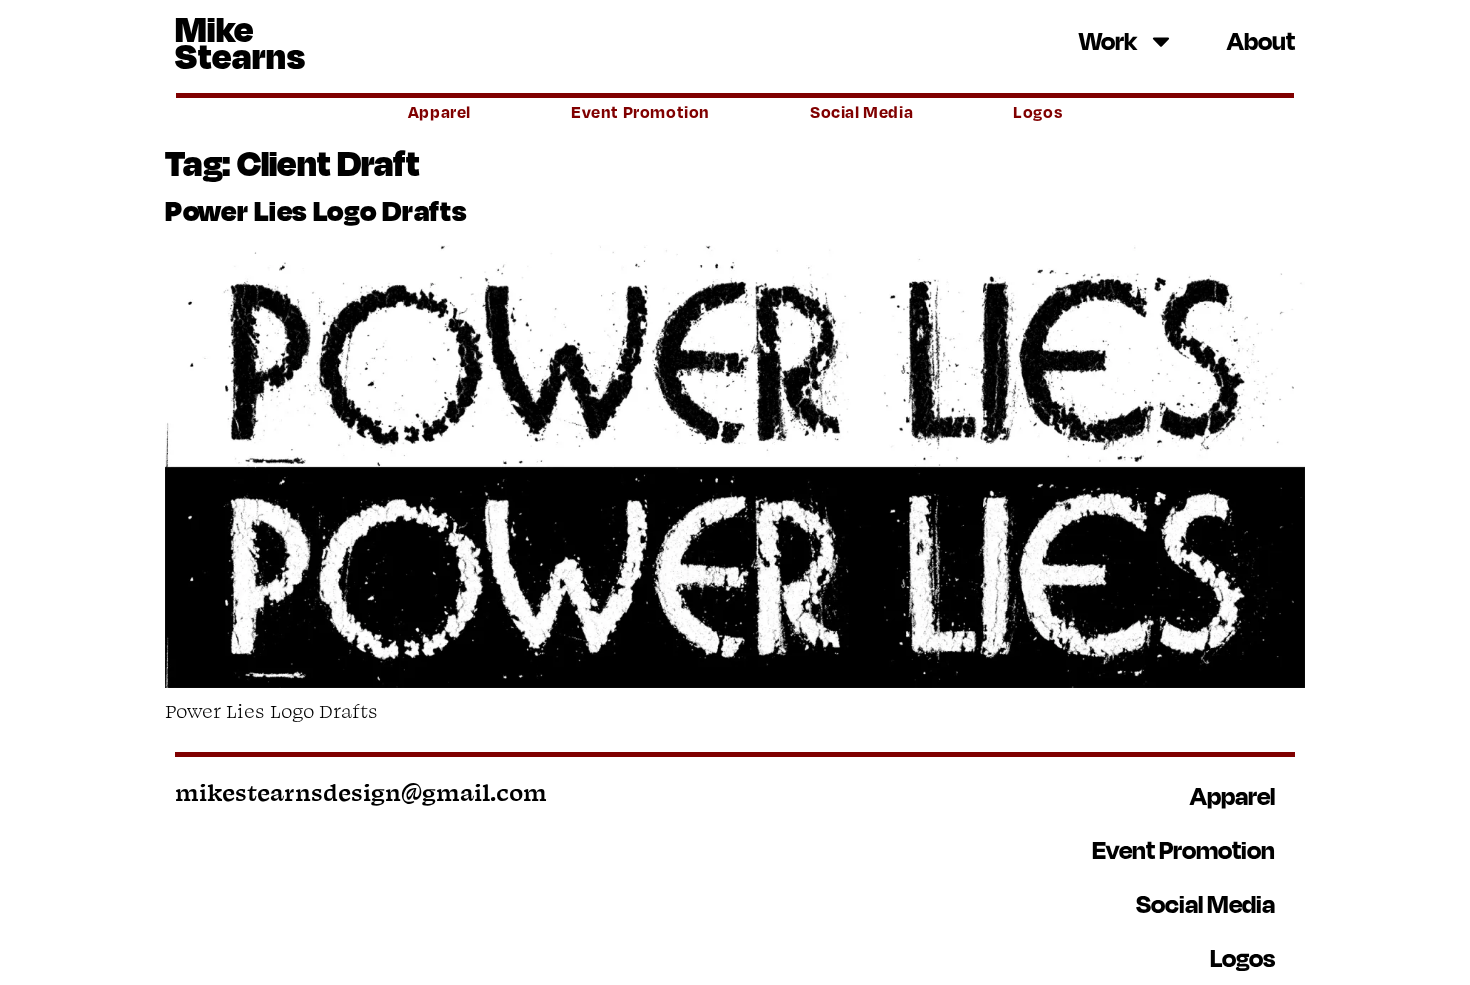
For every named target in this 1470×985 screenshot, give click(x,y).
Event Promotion (640, 111)
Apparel (439, 111)
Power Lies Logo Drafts (315, 210)
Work (1108, 40)
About (1261, 40)
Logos (1037, 111)
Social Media (861, 111)
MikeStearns (240, 41)
